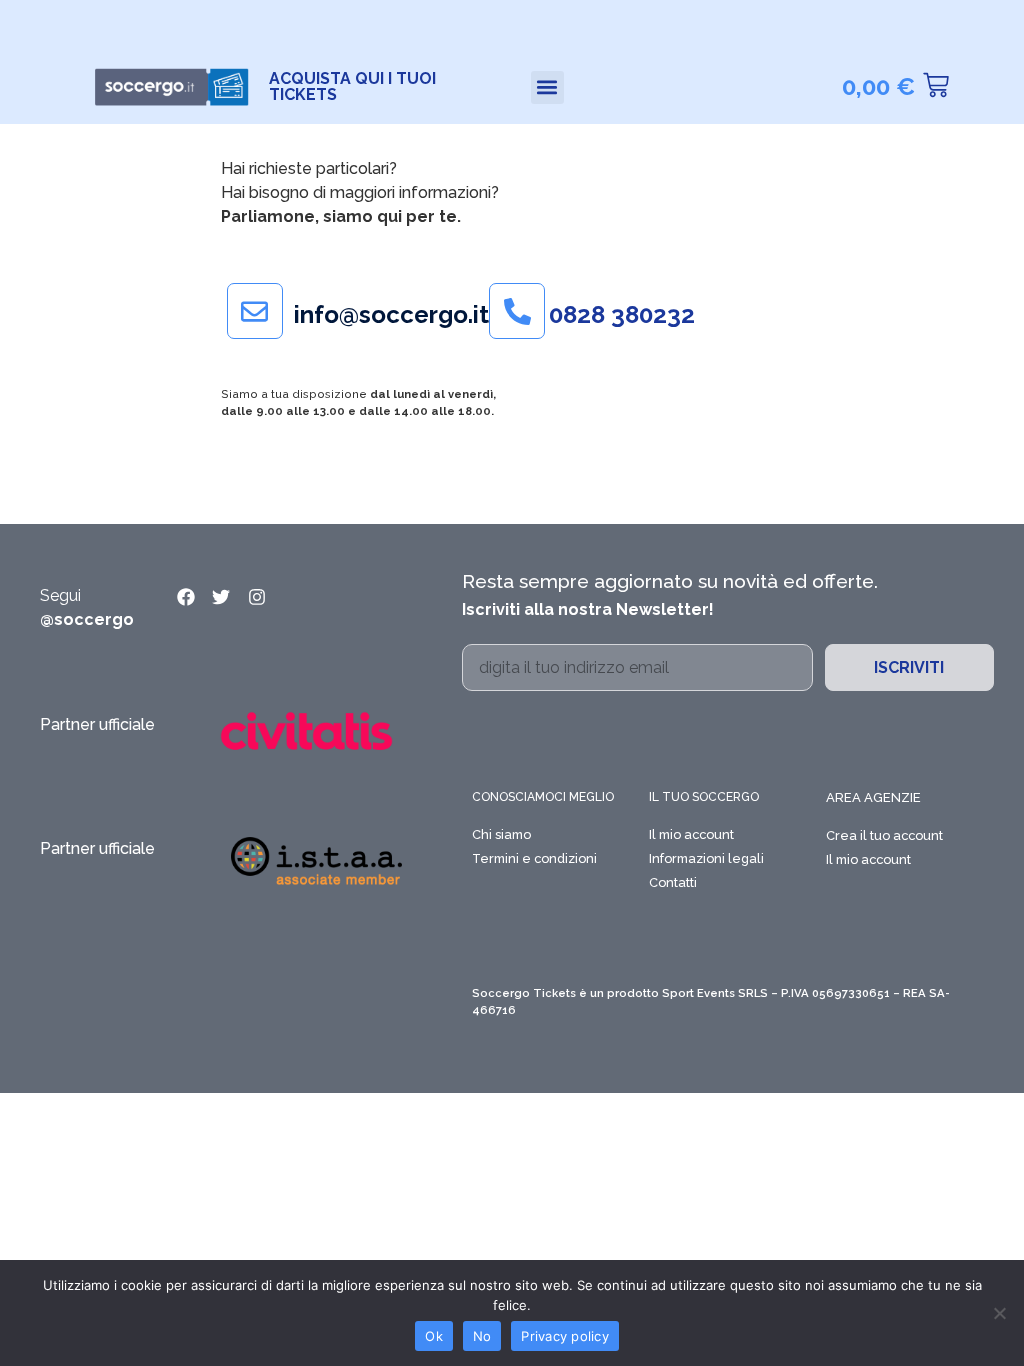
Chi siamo (501, 834)
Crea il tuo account (884, 835)
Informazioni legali (706, 858)
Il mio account (691, 834)
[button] (547, 87)
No (482, 1336)
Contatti (673, 882)
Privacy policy (565, 1336)
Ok (434, 1336)
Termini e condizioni (534, 858)
